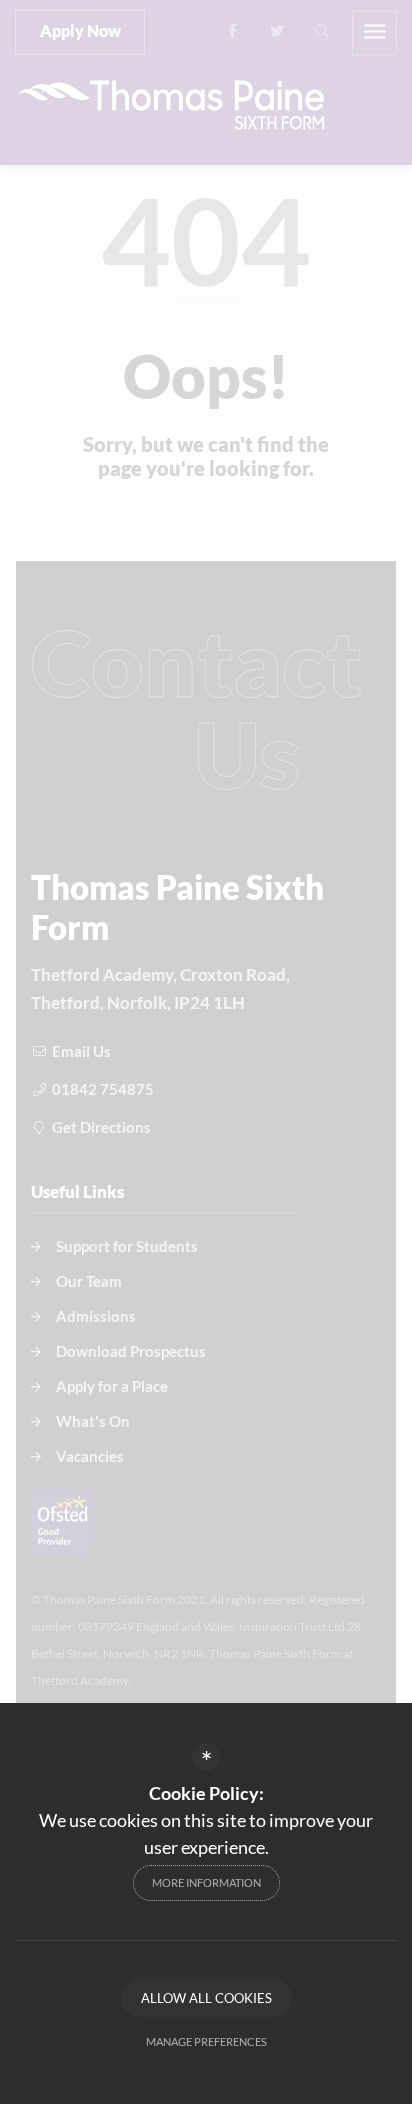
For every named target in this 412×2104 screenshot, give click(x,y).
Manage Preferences (206, 2041)
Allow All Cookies (206, 1998)
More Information (206, 1882)
